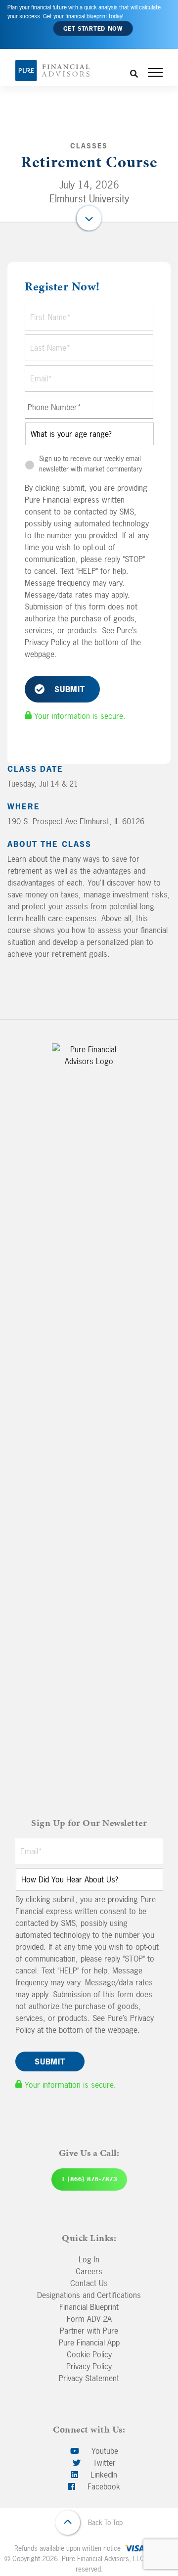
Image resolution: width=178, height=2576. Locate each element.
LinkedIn (103, 2475)
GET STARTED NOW (93, 29)
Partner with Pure (89, 2331)
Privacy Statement (89, 2378)
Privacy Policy (89, 2366)
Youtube (104, 2451)
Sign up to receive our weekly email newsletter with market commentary (90, 464)
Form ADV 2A (89, 2319)
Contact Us (89, 2283)
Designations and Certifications (89, 2295)
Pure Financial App (89, 2342)
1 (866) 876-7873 (89, 2179)
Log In (89, 2259)
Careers (89, 2271)
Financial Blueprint (89, 2307)
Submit (70, 689)
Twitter (103, 2463)
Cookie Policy (89, 2354)
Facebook (103, 2486)
